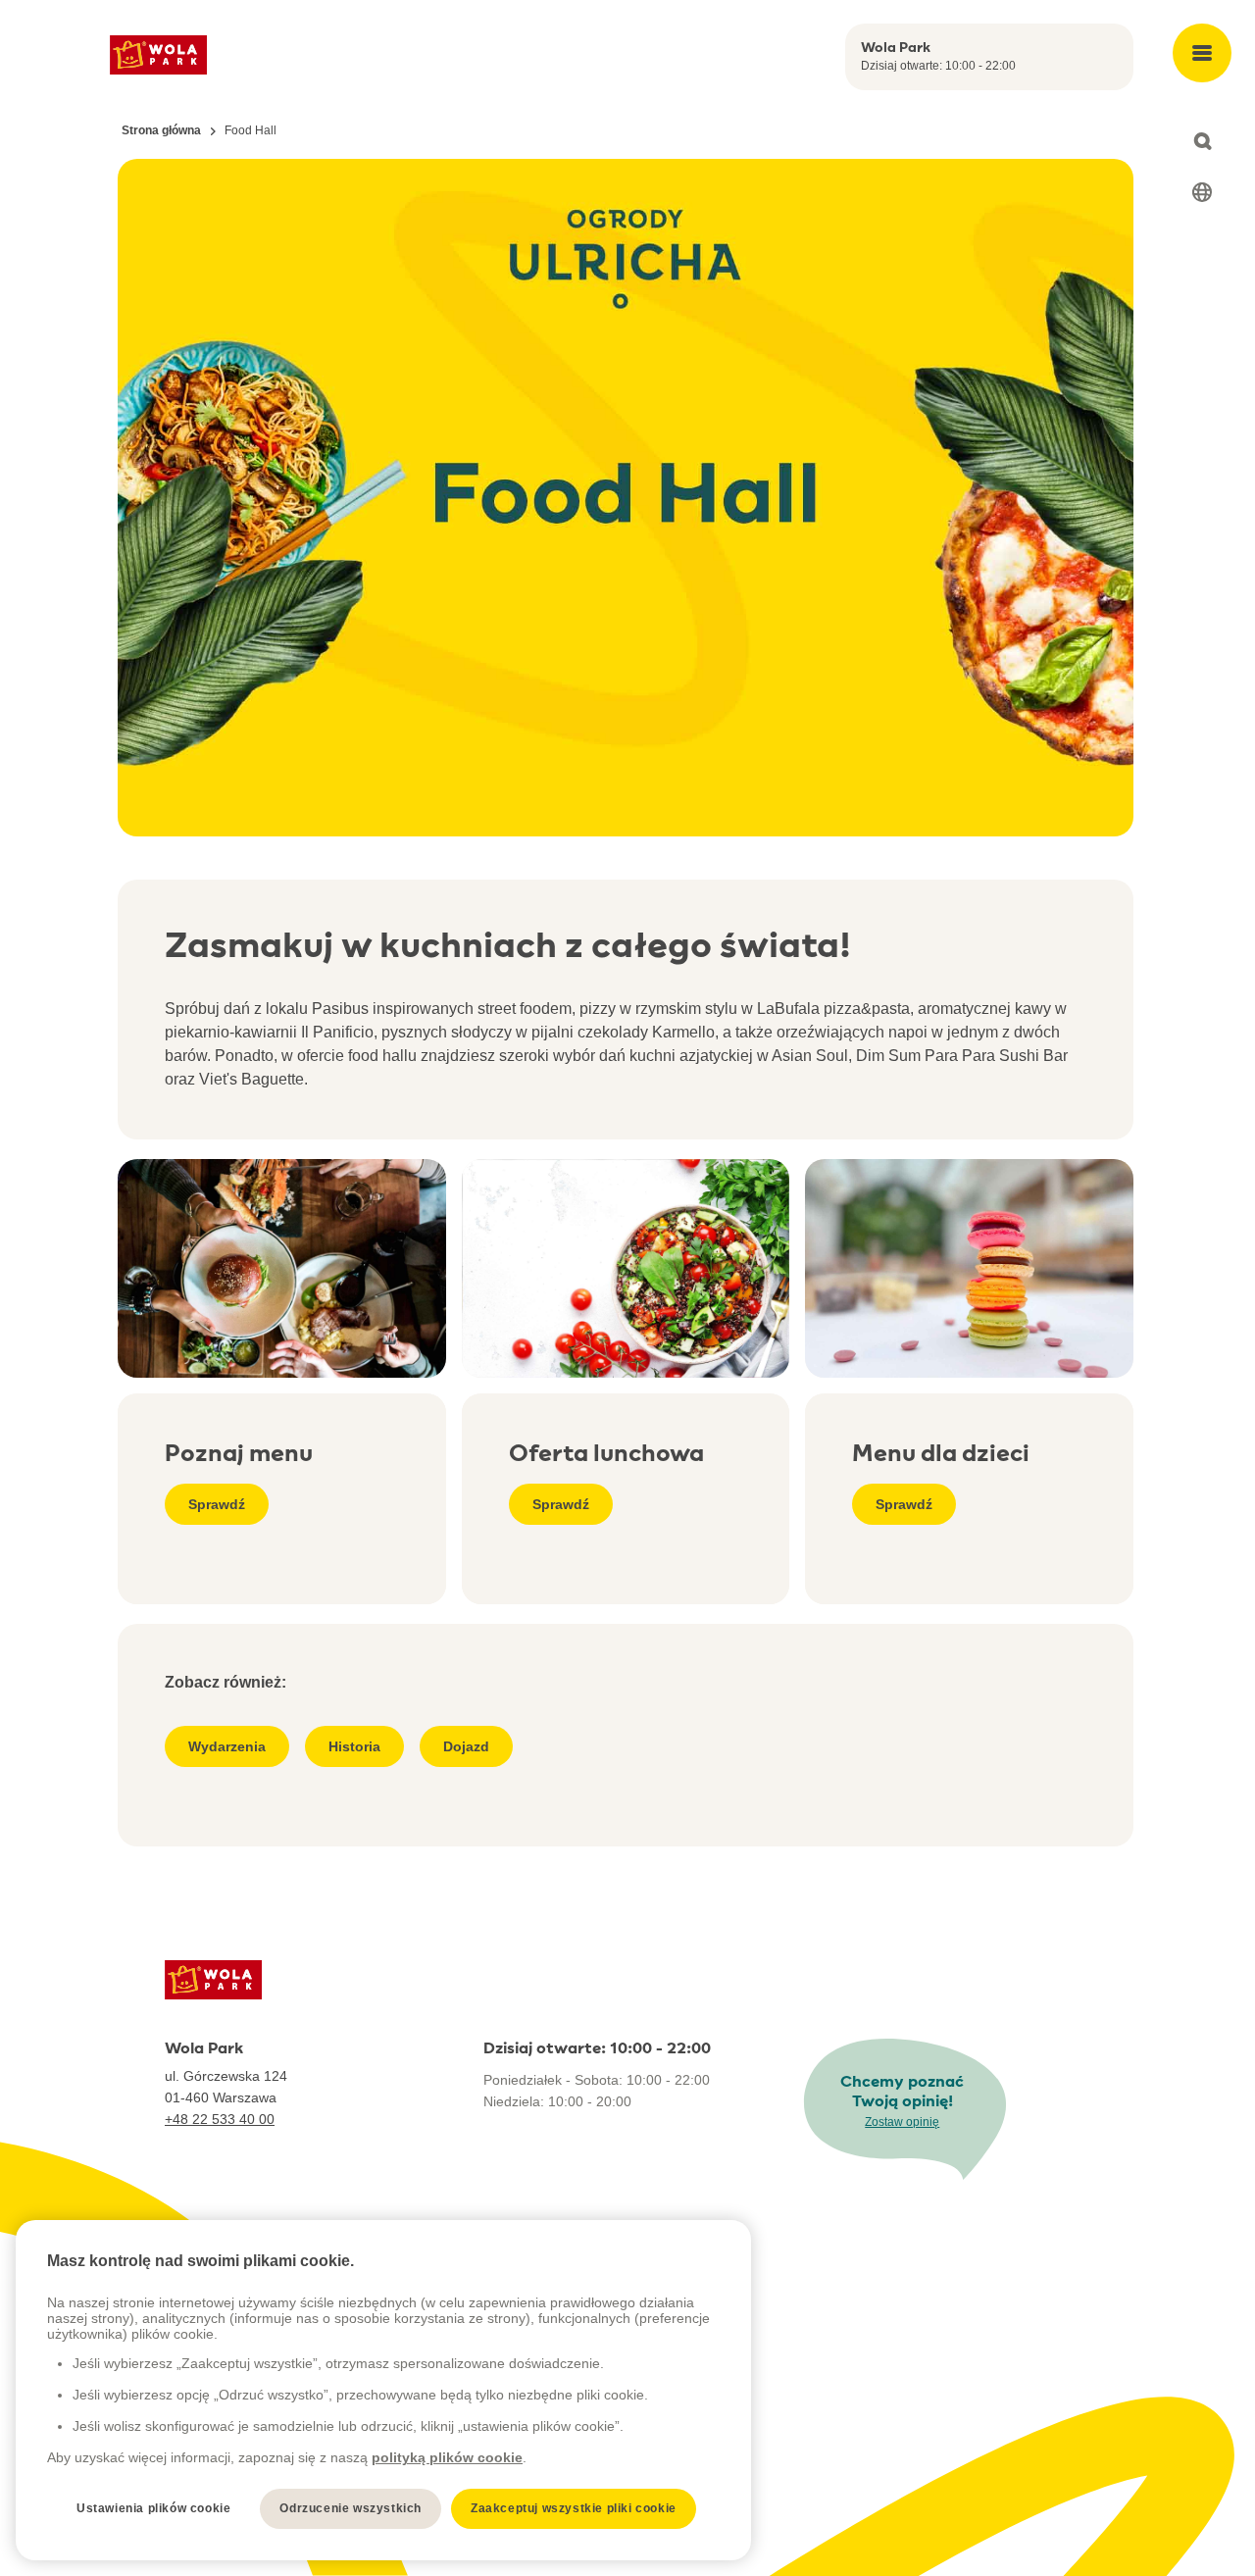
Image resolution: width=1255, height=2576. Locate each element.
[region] (383, 2390)
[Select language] (1202, 192)
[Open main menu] (1202, 53)
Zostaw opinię (902, 2122)
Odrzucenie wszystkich (351, 2508)
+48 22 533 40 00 (220, 2119)
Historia (354, 1746)
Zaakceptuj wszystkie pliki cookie (574, 2508)
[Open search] (1202, 141)
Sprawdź (217, 1504)
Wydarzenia (227, 1746)
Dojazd (466, 1746)
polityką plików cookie (447, 2457)
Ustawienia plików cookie (153, 2508)
